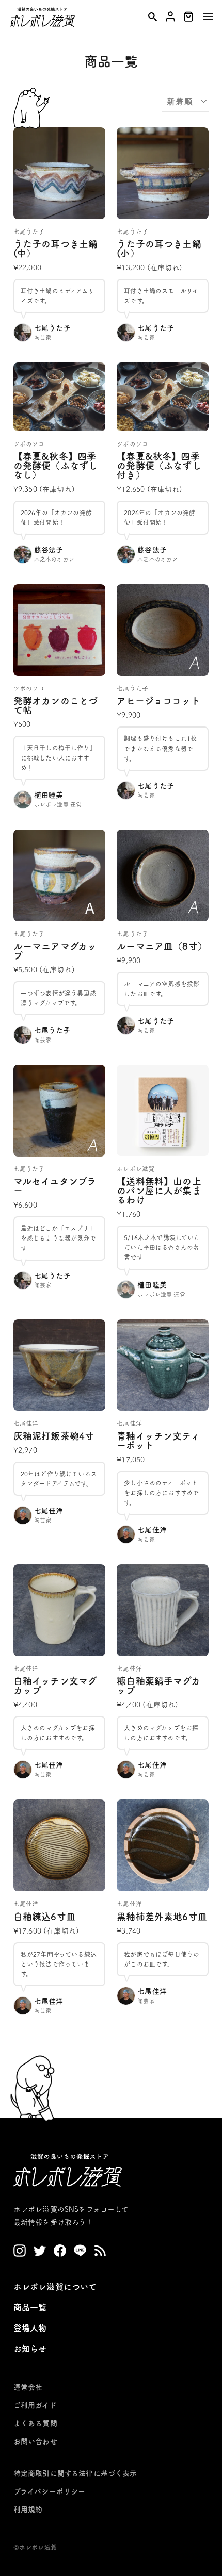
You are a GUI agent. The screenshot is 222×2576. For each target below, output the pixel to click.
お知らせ (30, 2349)
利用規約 (28, 2509)
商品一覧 (30, 2307)
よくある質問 (35, 2423)
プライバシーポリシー (50, 2491)
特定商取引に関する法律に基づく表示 (75, 2473)
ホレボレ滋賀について (55, 2287)
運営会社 (28, 2387)
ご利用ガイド (35, 2405)
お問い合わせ (35, 2441)
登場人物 (30, 2328)
